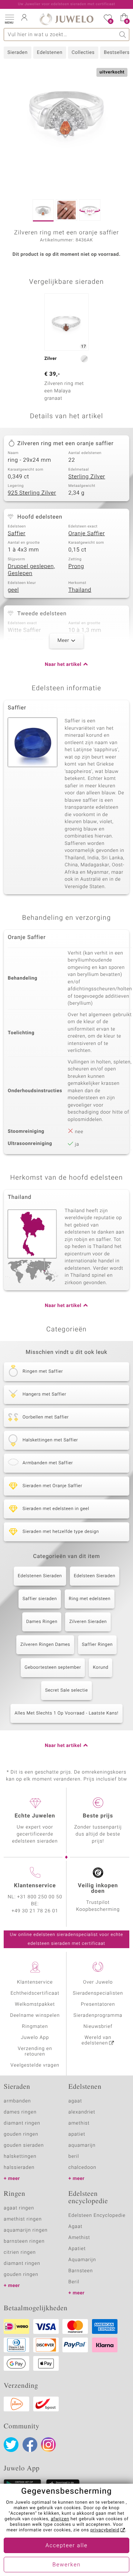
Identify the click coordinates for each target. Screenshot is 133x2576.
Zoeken (123, 35)
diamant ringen (22, 2123)
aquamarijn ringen (26, 2230)
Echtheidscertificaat (35, 1993)
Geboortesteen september (53, 1668)
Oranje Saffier (87, 534)
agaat (75, 2101)
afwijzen (60, 2519)
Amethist (79, 2238)
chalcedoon (82, 2168)
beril (74, 2157)
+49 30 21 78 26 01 (35, 1911)
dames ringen (20, 2112)
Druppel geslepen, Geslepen (31, 570)
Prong (76, 567)
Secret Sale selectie (66, 1691)
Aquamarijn (82, 2260)
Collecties (83, 53)
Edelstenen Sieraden (40, 1576)
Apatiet (77, 2249)
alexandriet (82, 2112)
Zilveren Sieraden (88, 1622)
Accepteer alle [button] (66, 2546)
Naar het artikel (63, 665)
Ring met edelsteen (90, 1599)
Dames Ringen (42, 1622)
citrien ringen (20, 2252)
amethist (79, 2123)
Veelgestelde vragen (35, 2065)
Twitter (11, 2445)
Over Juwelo (98, 1982)
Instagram (48, 2445)
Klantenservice (35, 1982)
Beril (74, 2282)
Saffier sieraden (40, 1599)
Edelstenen (50, 53)
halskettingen (20, 2157)
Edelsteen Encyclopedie (97, 2216)
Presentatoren (98, 2004)
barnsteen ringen (24, 2241)
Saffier (17, 534)
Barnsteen (81, 2271)
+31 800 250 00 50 (40, 1897)
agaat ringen (19, 2208)
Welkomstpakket (35, 2004)
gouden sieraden (24, 2145)
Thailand (80, 590)
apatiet (77, 2134)
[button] (9, 18)
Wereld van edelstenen (96, 2040)
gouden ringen (21, 2134)
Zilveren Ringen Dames (45, 1645)
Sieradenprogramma (98, 2016)
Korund (100, 1668)
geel (13, 590)
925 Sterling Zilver (32, 493)
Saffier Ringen (97, 1645)
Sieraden (18, 53)
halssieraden (19, 2168)
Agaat (75, 2227)
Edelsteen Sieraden (95, 1576)
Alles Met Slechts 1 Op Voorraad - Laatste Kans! (66, 1713)
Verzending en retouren (35, 2051)
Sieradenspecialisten (98, 1993)
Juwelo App (35, 2038)
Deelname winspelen (35, 2016)
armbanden (17, 2101)
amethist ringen (23, 2219)
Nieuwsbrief (98, 2027)
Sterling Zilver (87, 477)
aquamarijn (82, 2145)
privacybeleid (105, 2530)
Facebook (30, 2445)
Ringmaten (35, 2027)
